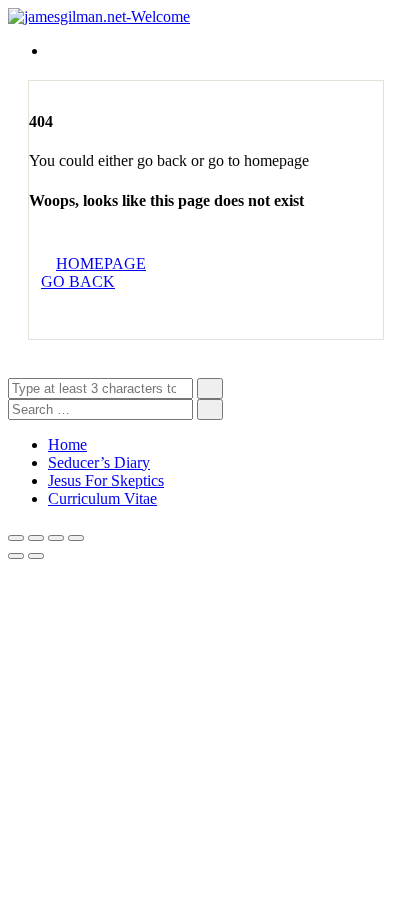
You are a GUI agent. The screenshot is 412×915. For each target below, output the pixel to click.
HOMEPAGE (101, 263)
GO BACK (78, 281)
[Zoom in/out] (76, 538)
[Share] (36, 538)
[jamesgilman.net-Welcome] (99, 16)
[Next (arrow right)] (36, 556)
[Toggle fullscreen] (56, 538)
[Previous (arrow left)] (16, 556)
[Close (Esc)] (16, 538)
